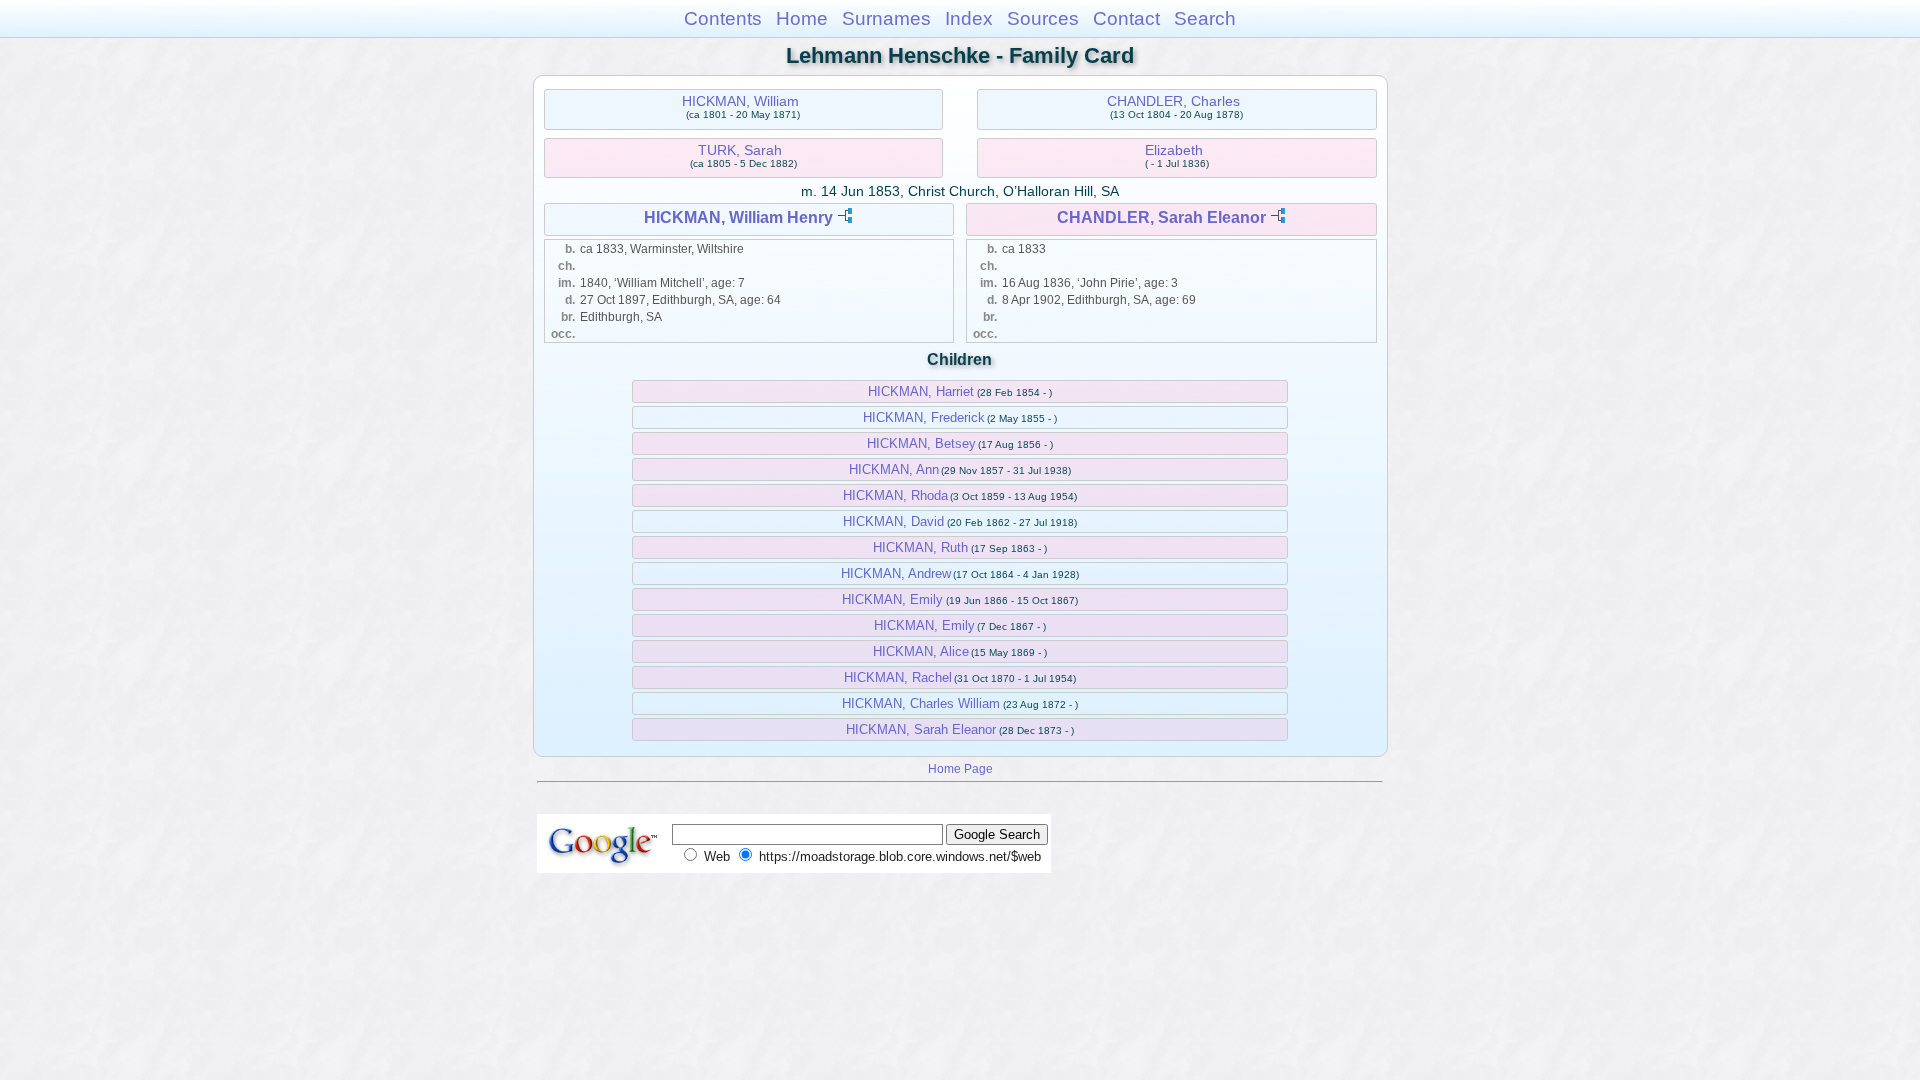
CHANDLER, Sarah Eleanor (1161, 217)
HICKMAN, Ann (894, 469)
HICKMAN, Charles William (921, 703)
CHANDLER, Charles (1173, 101)
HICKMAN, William (740, 101)
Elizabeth (1174, 150)
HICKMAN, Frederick (924, 417)
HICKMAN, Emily (892, 599)
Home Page (960, 768)
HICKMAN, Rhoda (895, 495)
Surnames (886, 18)
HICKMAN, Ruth (920, 547)
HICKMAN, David (893, 521)
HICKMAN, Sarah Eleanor (921, 729)
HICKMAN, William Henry (738, 217)
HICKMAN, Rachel (898, 677)
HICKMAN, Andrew (896, 573)
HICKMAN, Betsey (921, 443)
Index (969, 18)
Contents (723, 18)
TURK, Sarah (740, 150)
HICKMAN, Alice (921, 651)
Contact (1126, 18)
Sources (1043, 18)
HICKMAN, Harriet (921, 391)
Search (1205, 18)
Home (802, 18)
